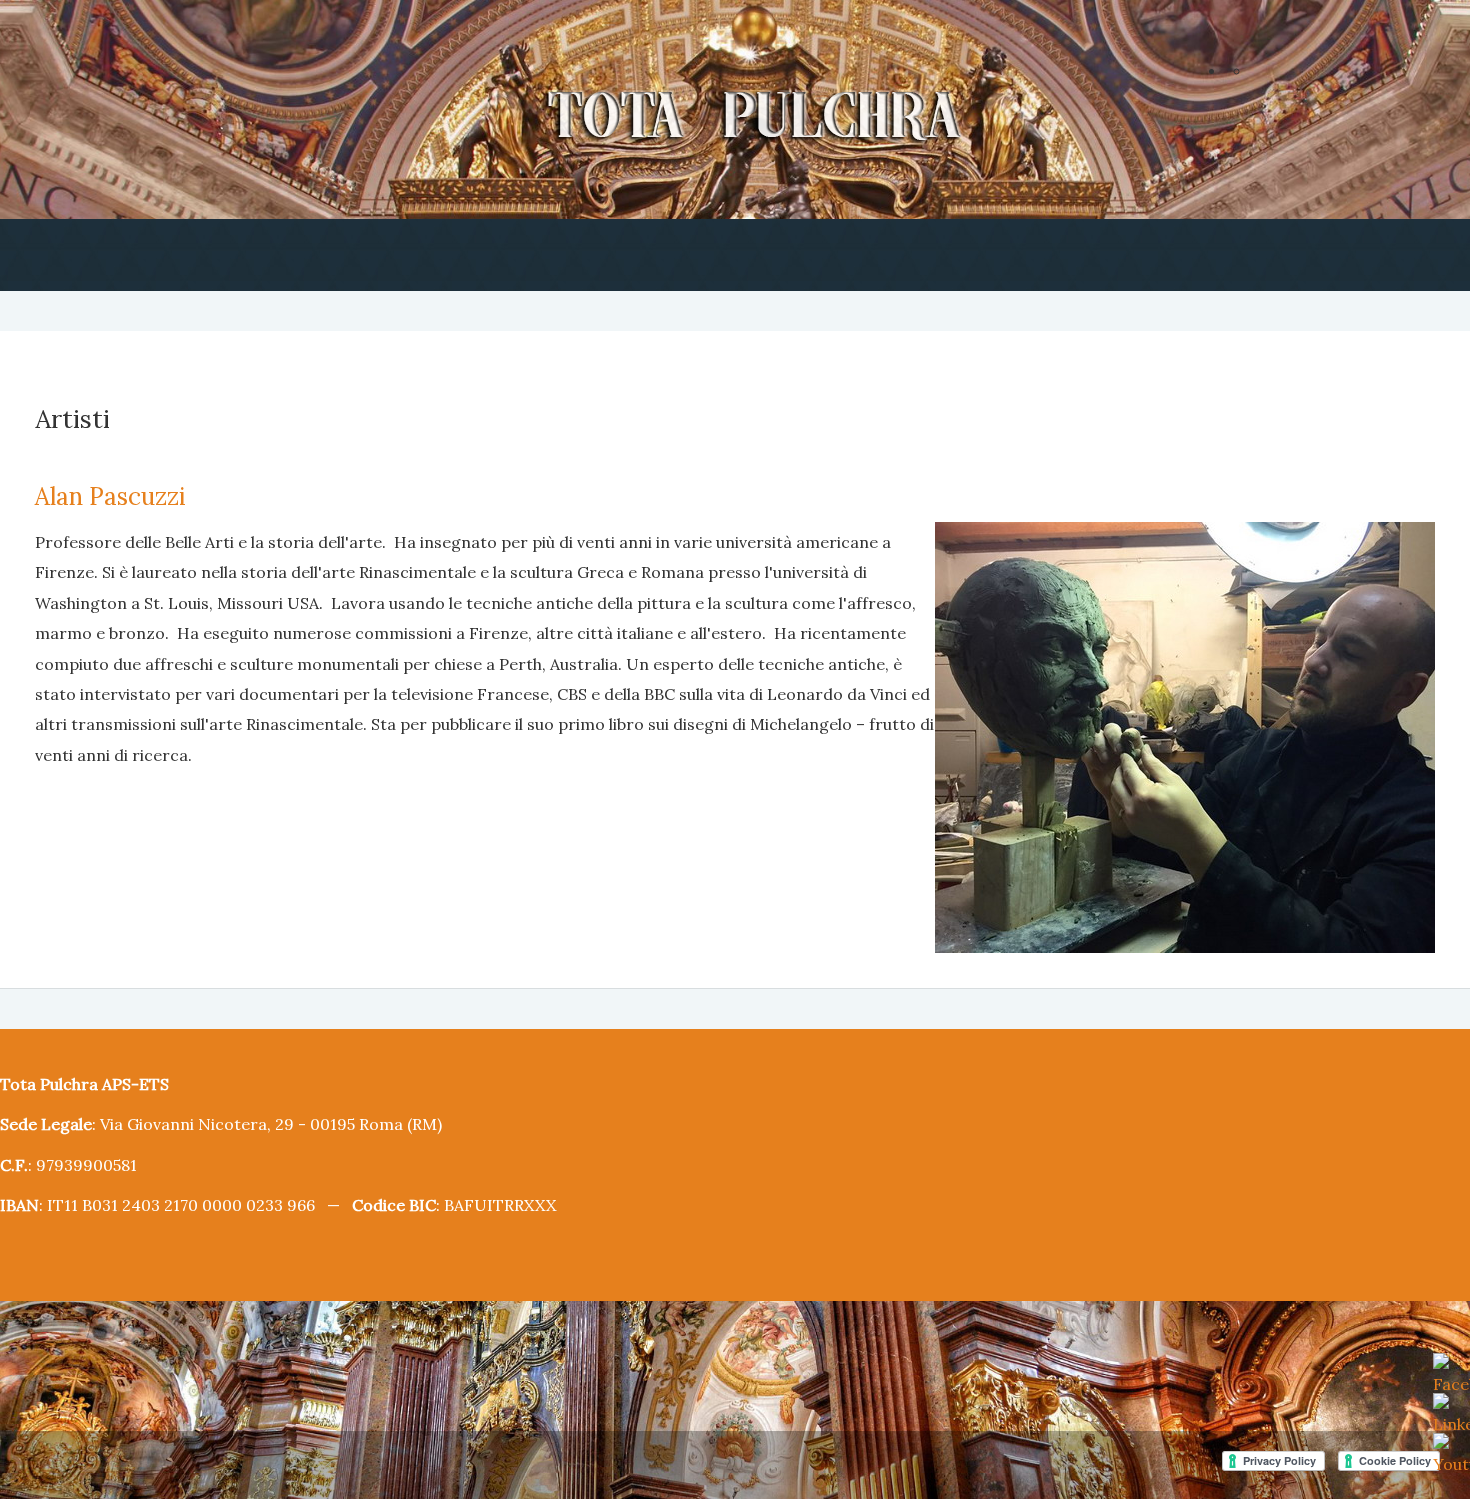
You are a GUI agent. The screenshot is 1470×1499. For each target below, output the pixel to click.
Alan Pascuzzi (103, 492)
